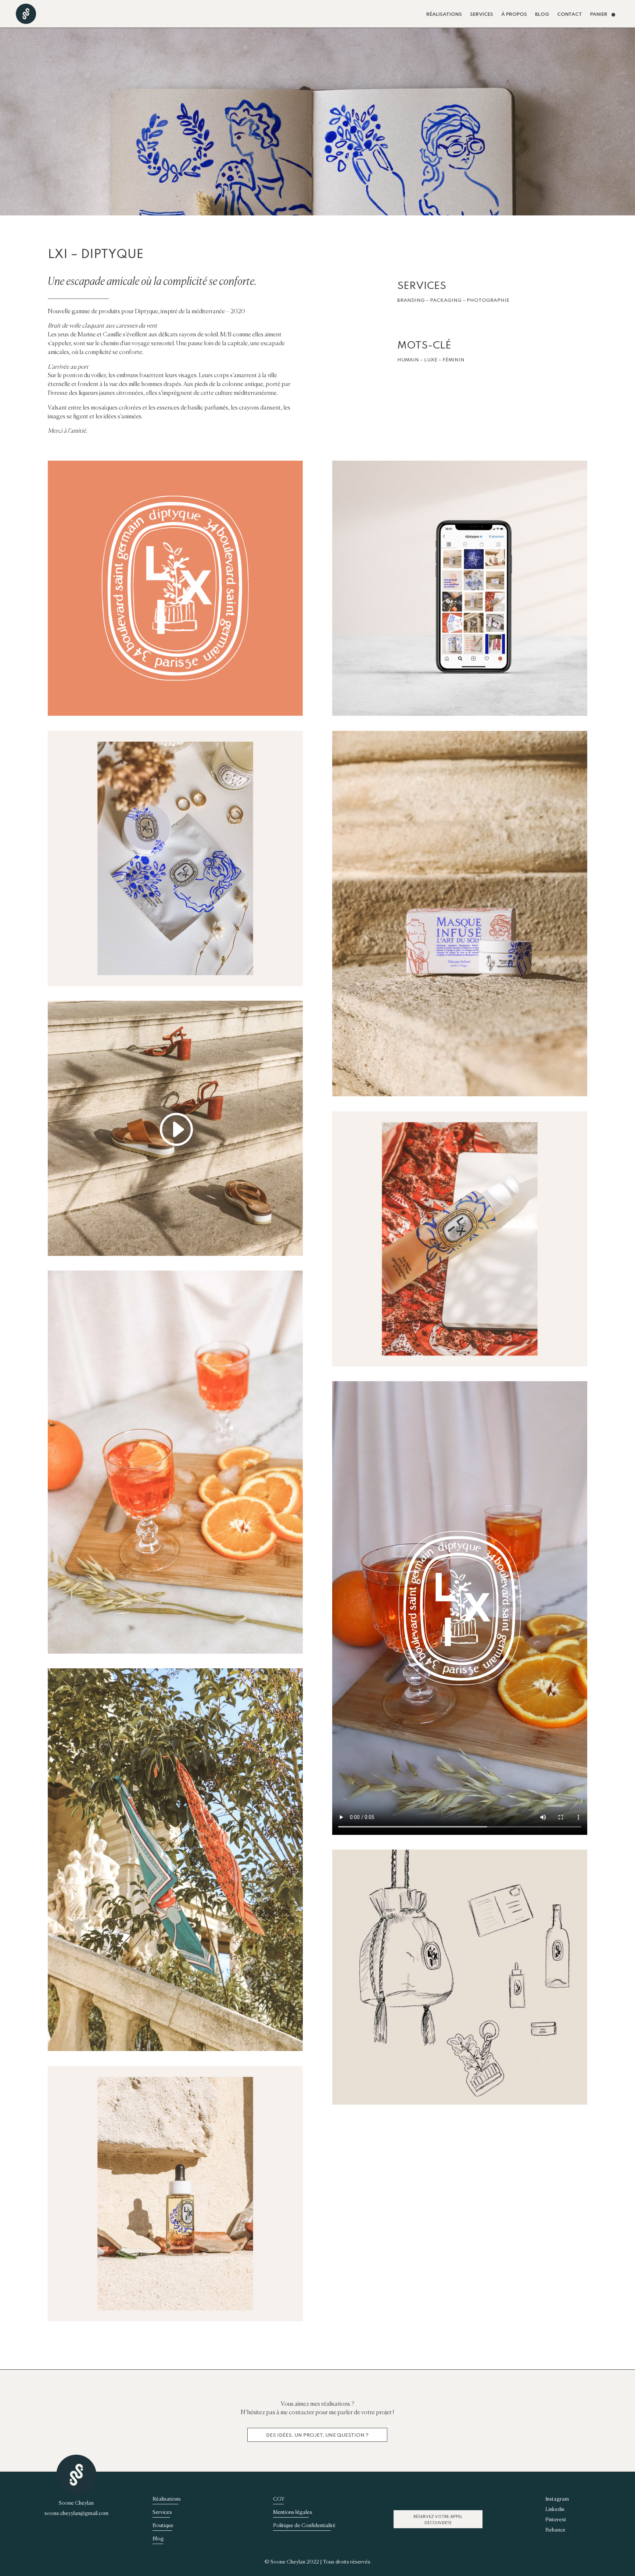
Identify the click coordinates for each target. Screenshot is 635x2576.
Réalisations (444, 15)
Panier (599, 15)
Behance (555, 2530)
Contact (570, 15)
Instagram (557, 2499)
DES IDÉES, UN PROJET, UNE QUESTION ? (317, 2435)
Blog (542, 15)
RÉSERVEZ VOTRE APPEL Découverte (438, 2520)
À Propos (514, 15)
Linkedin (555, 2509)
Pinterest (556, 2519)
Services (482, 15)
